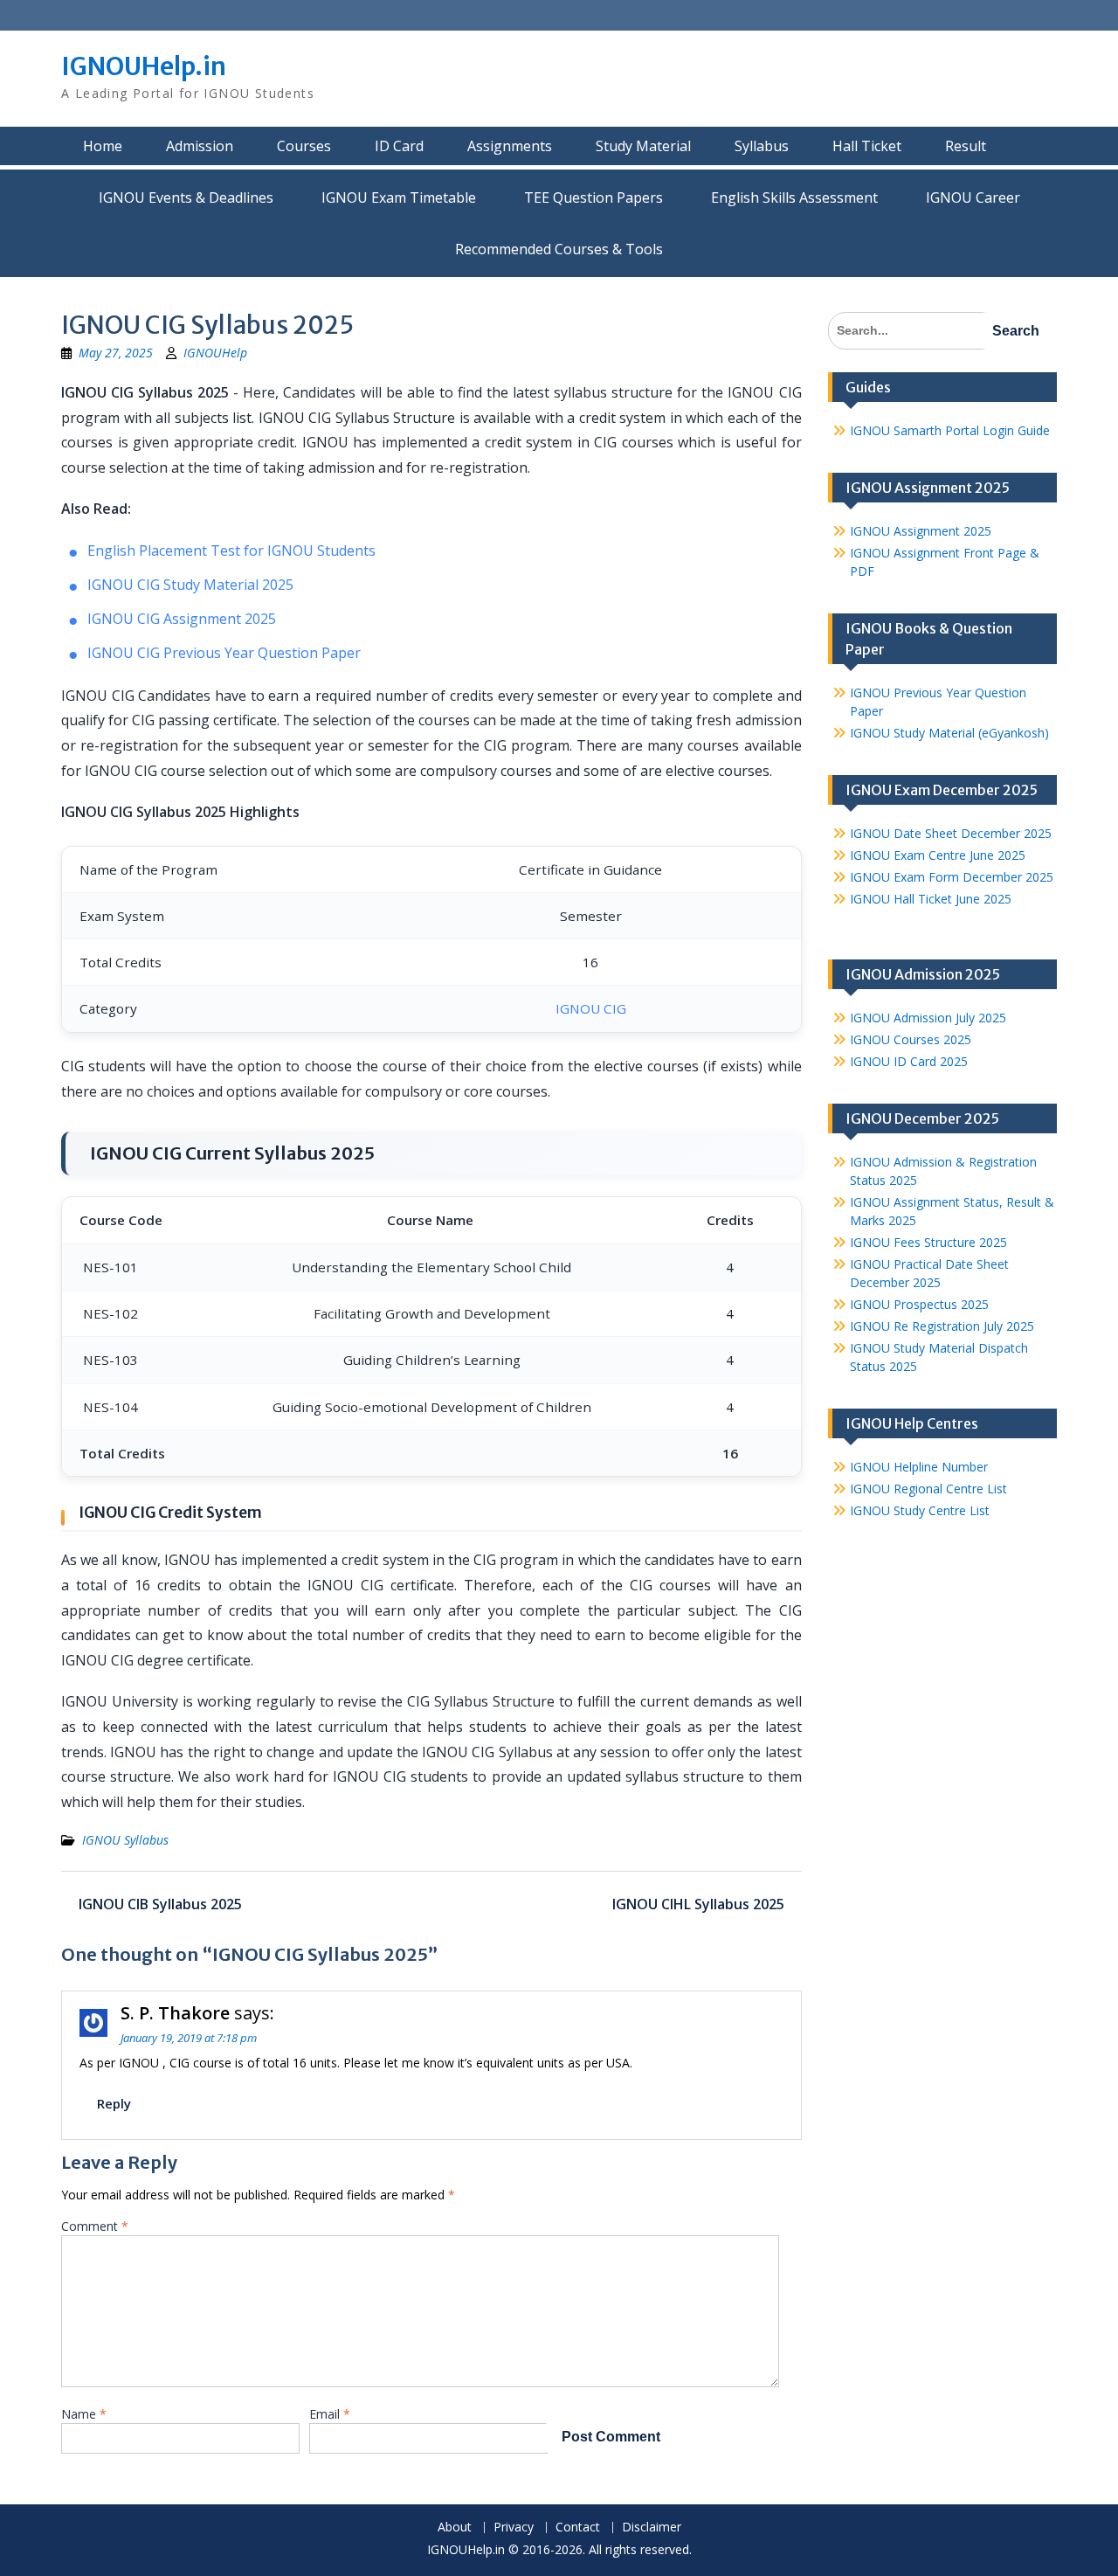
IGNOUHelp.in (144, 66)
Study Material (643, 146)
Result (966, 146)
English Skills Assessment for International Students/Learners (794, 197)
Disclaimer (652, 2528)
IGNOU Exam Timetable (399, 197)
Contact (578, 2528)
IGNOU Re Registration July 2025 (942, 1326)
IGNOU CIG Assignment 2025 (182, 619)
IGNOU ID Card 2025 (909, 1061)
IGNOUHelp (215, 353)
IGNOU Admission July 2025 (928, 1018)
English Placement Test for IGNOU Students (231, 551)
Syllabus (762, 146)
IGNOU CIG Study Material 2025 (190, 585)
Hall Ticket (867, 146)
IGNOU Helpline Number (919, 1467)
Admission (200, 146)
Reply (114, 2103)
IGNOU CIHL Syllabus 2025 (698, 1904)
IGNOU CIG (591, 1008)
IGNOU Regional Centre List (928, 1489)
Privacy (514, 2528)
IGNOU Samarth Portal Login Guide (950, 430)
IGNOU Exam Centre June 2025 (938, 855)
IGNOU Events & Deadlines (186, 197)
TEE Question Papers (594, 197)
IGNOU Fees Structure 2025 (928, 1242)
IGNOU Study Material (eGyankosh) (949, 733)
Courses (304, 146)
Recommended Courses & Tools (559, 249)
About (455, 2528)
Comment (95, 2226)
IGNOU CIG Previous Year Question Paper (224, 653)
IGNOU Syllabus (125, 1840)
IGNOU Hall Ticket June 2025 (931, 899)
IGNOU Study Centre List (920, 1510)
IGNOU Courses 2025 (911, 1039)
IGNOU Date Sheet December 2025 (951, 833)
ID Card (399, 146)
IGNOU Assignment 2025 (921, 531)
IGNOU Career (973, 197)
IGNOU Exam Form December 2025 (952, 877)
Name (84, 2414)
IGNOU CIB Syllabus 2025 (160, 1904)
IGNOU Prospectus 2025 (919, 1304)
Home (103, 146)
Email (330, 2414)
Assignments (510, 146)
